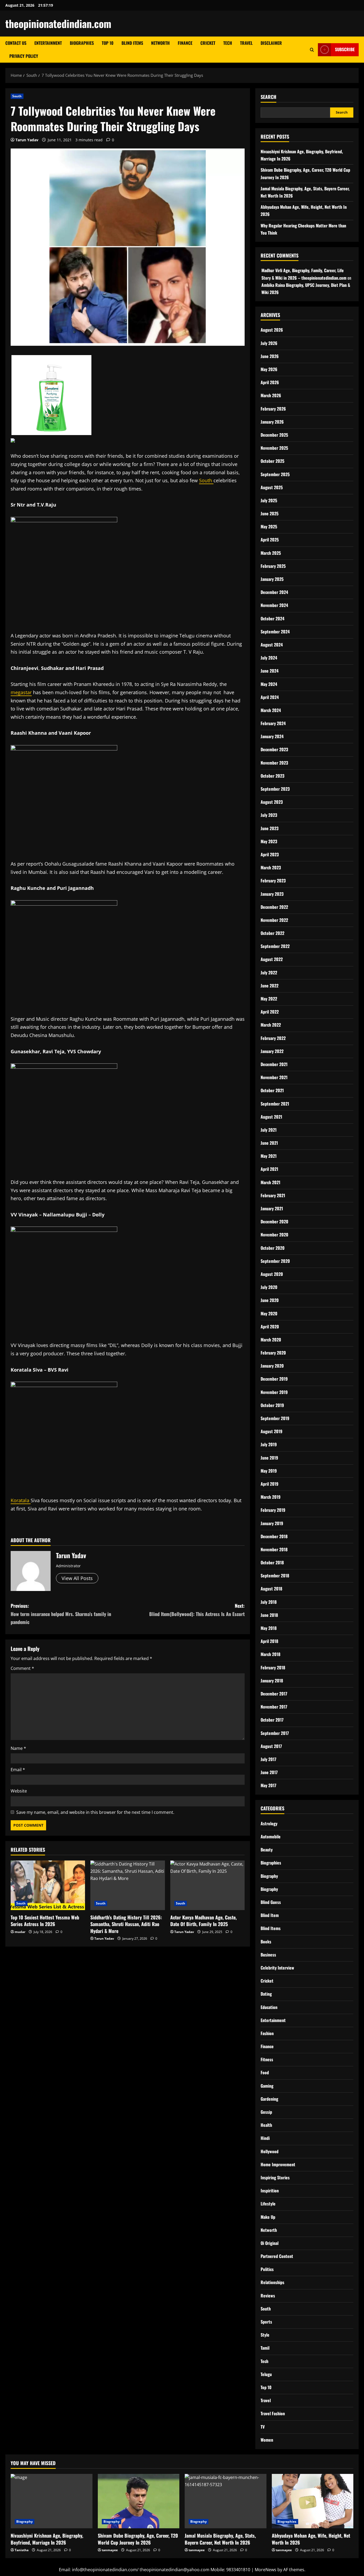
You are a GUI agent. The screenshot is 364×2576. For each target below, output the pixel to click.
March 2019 (271, 1497)
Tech (228, 43)
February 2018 (273, 1667)
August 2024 (272, 645)
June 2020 (270, 1300)
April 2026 (270, 382)
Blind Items (132, 43)
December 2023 (274, 749)
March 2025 (271, 553)
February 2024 (273, 723)
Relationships (272, 2282)
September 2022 (275, 946)
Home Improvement (278, 2164)
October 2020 (273, 1248)
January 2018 (272, 1681)
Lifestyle (268, 2204)
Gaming (267, 2086)
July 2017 (268, 1759)
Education (269, 2007)
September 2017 (275, 1733)
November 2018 (274, 1549)
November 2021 (274, 1077)
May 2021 (269, 1156)
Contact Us (16, 43)
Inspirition (270, 2191)
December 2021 (274, 1064)
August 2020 (272, 1274)
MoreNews (266, 2570)
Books (266, 1942)
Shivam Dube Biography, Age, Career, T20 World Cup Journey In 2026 (138, 2539)
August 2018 (271, 1589)
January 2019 (272, 1523)
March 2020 (271, 1340)
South (17, 96)
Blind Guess (271, 1902)
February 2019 (273, 1510)
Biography (269, 1876)
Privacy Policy (24, 56)
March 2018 (270, 1654)
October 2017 (272, 1720)
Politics (267, 2269)
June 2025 (270, 513)
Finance (185, 43)
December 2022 (274, 907)
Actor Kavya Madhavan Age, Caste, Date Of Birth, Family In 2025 (203, 1921)
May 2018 (269, 1628)
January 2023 (272, 894)
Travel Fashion (273, 2413)
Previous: (61, 1614)
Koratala (21, 1500)
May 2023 (269, 841)
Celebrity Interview (277, 1968)
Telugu (266, 2374)
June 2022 (270, 986)
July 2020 (269, 1287)
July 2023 (269, 815)
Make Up (268, 2217)
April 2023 (270, 854)
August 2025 (272, 487)
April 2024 (270, 697)
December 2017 (274, 1694)
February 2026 (273, 409)
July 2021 (269, 1130)
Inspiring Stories (275, 2177)
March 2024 (271, 710)
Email (18, 1770)
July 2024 (269, 658)
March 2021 (270, 1182)
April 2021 (269, 1169)
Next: (197, 1610)
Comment (22, 1668)
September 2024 (275, 632)
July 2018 (269, 1602)
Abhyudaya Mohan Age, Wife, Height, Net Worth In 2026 (311, 2539)
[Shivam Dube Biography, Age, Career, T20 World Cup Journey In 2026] (139, 2501)
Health (266, 2125)
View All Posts (77, 1578)
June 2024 (270, 671)
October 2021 (272, 1090)
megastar (21, 692)
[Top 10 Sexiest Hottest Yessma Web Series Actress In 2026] (48, 1885)
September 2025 (275, 474)
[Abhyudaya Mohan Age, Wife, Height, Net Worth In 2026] (313, 2501)
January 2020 (272, 1366)
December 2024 (274, 592)
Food (265, 2072)
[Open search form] (312, 50)
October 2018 (272, 1562)
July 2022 (269, 972)
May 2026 (269, 369)
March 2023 (271, 867)
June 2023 (270, 828)
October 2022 (272, 933)
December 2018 (274, 1536)
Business (268, 1955)
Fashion (267, 2033)
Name (18, 1748)
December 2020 (274, 1221)
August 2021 (271, 1117)
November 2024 (274, 605)
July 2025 (269, 500)
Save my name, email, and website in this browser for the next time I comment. (95, 1812)
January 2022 (272, 1051)
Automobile (271, 1836)
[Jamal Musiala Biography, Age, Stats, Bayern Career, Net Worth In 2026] (226, 2501)
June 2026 (270, 356)
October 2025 (272, 461)
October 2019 (272, 1405)
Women (267, 2440)
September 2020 (275, 1261)
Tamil (265, 2348)
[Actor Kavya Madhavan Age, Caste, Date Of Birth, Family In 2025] (207, 1885)
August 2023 (272, 802)
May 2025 (269, 527)
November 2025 (274, 448)
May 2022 (269, 999)
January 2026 (272, 422)
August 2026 (272, 330)
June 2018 (269, 1615)
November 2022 (274, 920)
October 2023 (272, 776)
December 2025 (274, 435)
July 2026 (269, 343)
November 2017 (274, 1707)
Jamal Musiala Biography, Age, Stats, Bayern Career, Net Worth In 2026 (220, 2539)
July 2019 (269, 1444)
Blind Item (270, 1915)
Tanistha (22, 2550)
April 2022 (270, 1012)
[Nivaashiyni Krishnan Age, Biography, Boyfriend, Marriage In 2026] (52, 2501)
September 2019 (275, 1418)
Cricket (208, 43)
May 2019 (269, 1471)
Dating (266, 1994)
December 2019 (274, 1379)
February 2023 (273, 881)
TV (263, 2427)
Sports (266, 2322)
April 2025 (270, 540)
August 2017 (271, 1746)
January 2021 (272, 1208)
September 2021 (275, 1104)
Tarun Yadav (27, 140)
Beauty (267, 1850)
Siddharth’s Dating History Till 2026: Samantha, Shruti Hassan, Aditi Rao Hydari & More (126, 1924)
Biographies (82, 43)
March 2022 (271, 1025)
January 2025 (272, 579)
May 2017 (268, 1785)
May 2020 (269, 1313)
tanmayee (110, 2550)
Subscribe (345, 49)
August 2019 (272, 1431)
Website (19, 1791)
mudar (20, 1932)
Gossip (266, 2112)
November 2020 (274, 1235)
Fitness (267, 2059)
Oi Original (270, 2243)
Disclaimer (271, 43)
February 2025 (273, 566)
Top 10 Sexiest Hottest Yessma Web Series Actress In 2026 (45, 1921)
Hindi (265, 2138)
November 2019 (274, 1392)
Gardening (269, 2099)
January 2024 (272, 736)
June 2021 (269, 1143)
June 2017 (269, 1772)
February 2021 (273, 1195)
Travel (246, 43)
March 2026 (271, 395)
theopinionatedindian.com (58, 23)
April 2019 (270, 1484)
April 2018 (269, 1641)
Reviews (268, 2296)
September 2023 (275, 789)
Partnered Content (277, 2256)
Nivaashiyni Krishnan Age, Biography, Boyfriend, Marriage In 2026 (47, 2539)
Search (268, 97)
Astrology (269, 1823)
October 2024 (272, 618)
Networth (160, 43)
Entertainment (48, 43)
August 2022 (272, 959)
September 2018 (275, 1576)
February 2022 (273, 1038)
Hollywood (270, 2151)
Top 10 (108, 43)
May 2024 (269, 684)
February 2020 (273, 1353)
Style (265, 2335)
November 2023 (274, 763)
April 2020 (270, 1327)
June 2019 (269, 1458)
